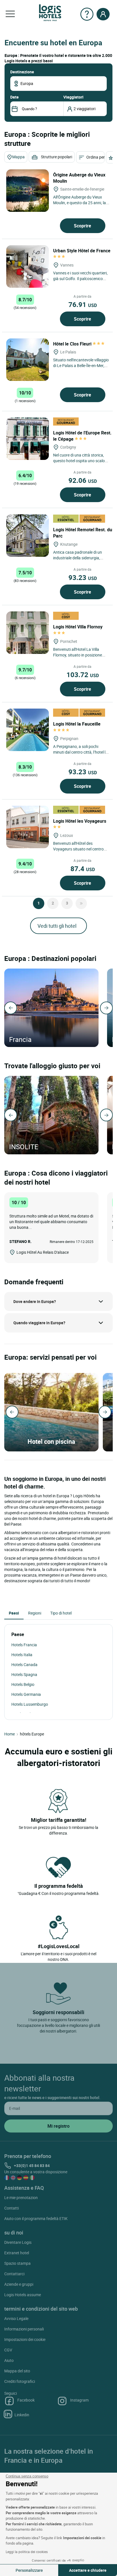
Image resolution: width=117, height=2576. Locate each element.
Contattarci (14, 2274)
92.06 (83, 480)
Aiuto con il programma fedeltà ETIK (36, 2218)
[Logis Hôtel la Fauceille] (28, 730)
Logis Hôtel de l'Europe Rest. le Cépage (82, 436)
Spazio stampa (17, 2263)
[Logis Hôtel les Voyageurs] (28, 827)
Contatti (12, 2208)
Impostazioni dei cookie (25, 2339)
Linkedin (22, 2415)
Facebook (26, 2400)
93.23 (83, 577)
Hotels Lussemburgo (30, 1704)
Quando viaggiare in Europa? (39, 1323)
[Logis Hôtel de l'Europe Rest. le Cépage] (28, 439)
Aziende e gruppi (19, 2284)
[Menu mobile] (10, 14)
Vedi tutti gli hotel (57, 926)
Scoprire (82, 226)
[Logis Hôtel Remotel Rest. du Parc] (28, 536)
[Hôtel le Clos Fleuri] (28, 360)
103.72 (83, 675)
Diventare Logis (18, 2242)
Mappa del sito (17, 2371)
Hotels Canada (24, 1665)
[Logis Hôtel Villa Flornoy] (28, 633)
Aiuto (9, 2360)
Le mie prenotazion (21, 2198)
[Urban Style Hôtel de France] (28, 266)
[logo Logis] (50, 12)
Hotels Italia (22, 1655)
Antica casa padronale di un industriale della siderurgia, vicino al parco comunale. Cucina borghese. (78, 561)
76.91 (83, 304)
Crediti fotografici (20, 2381)
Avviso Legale (16, 2318)
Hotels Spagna (24, 1674)
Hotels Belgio (23, 1684)
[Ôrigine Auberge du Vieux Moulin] (28, 191)
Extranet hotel (17, 2253)
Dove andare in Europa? (35, 1301)
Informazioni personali (24, 2329)
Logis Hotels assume (23, 2295)
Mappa (18, 157)
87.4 (83, 869)
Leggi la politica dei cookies (27, 2552)
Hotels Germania (26, 1694)
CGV (8, 2350)
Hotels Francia (24, 1645)
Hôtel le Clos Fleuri (73, 344)
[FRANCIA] (51, 1008)
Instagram (79, 2400)
